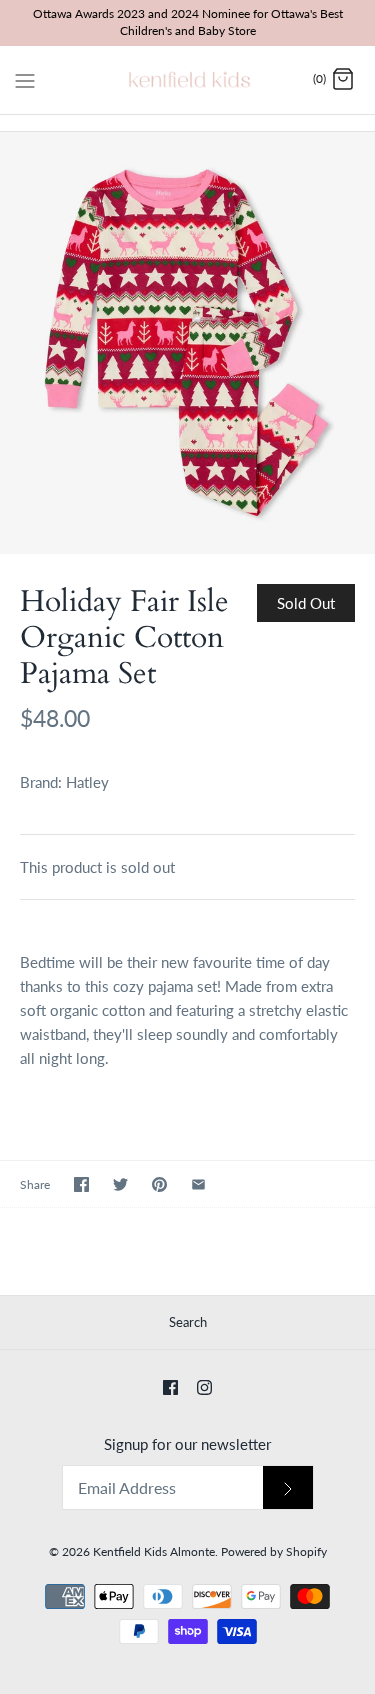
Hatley (87, 782)
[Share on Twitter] (120, 1184)
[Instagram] (204, 1387)
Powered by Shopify (274, 1551)
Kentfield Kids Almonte (154, 1551)
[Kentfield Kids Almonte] (187, 80)
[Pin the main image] (159, 1184)
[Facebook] (170, 1387)
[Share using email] (198, 1184)
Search (188, 1322)
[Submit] (288, 1487)
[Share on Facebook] (81, 1184)
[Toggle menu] (25, 79)
